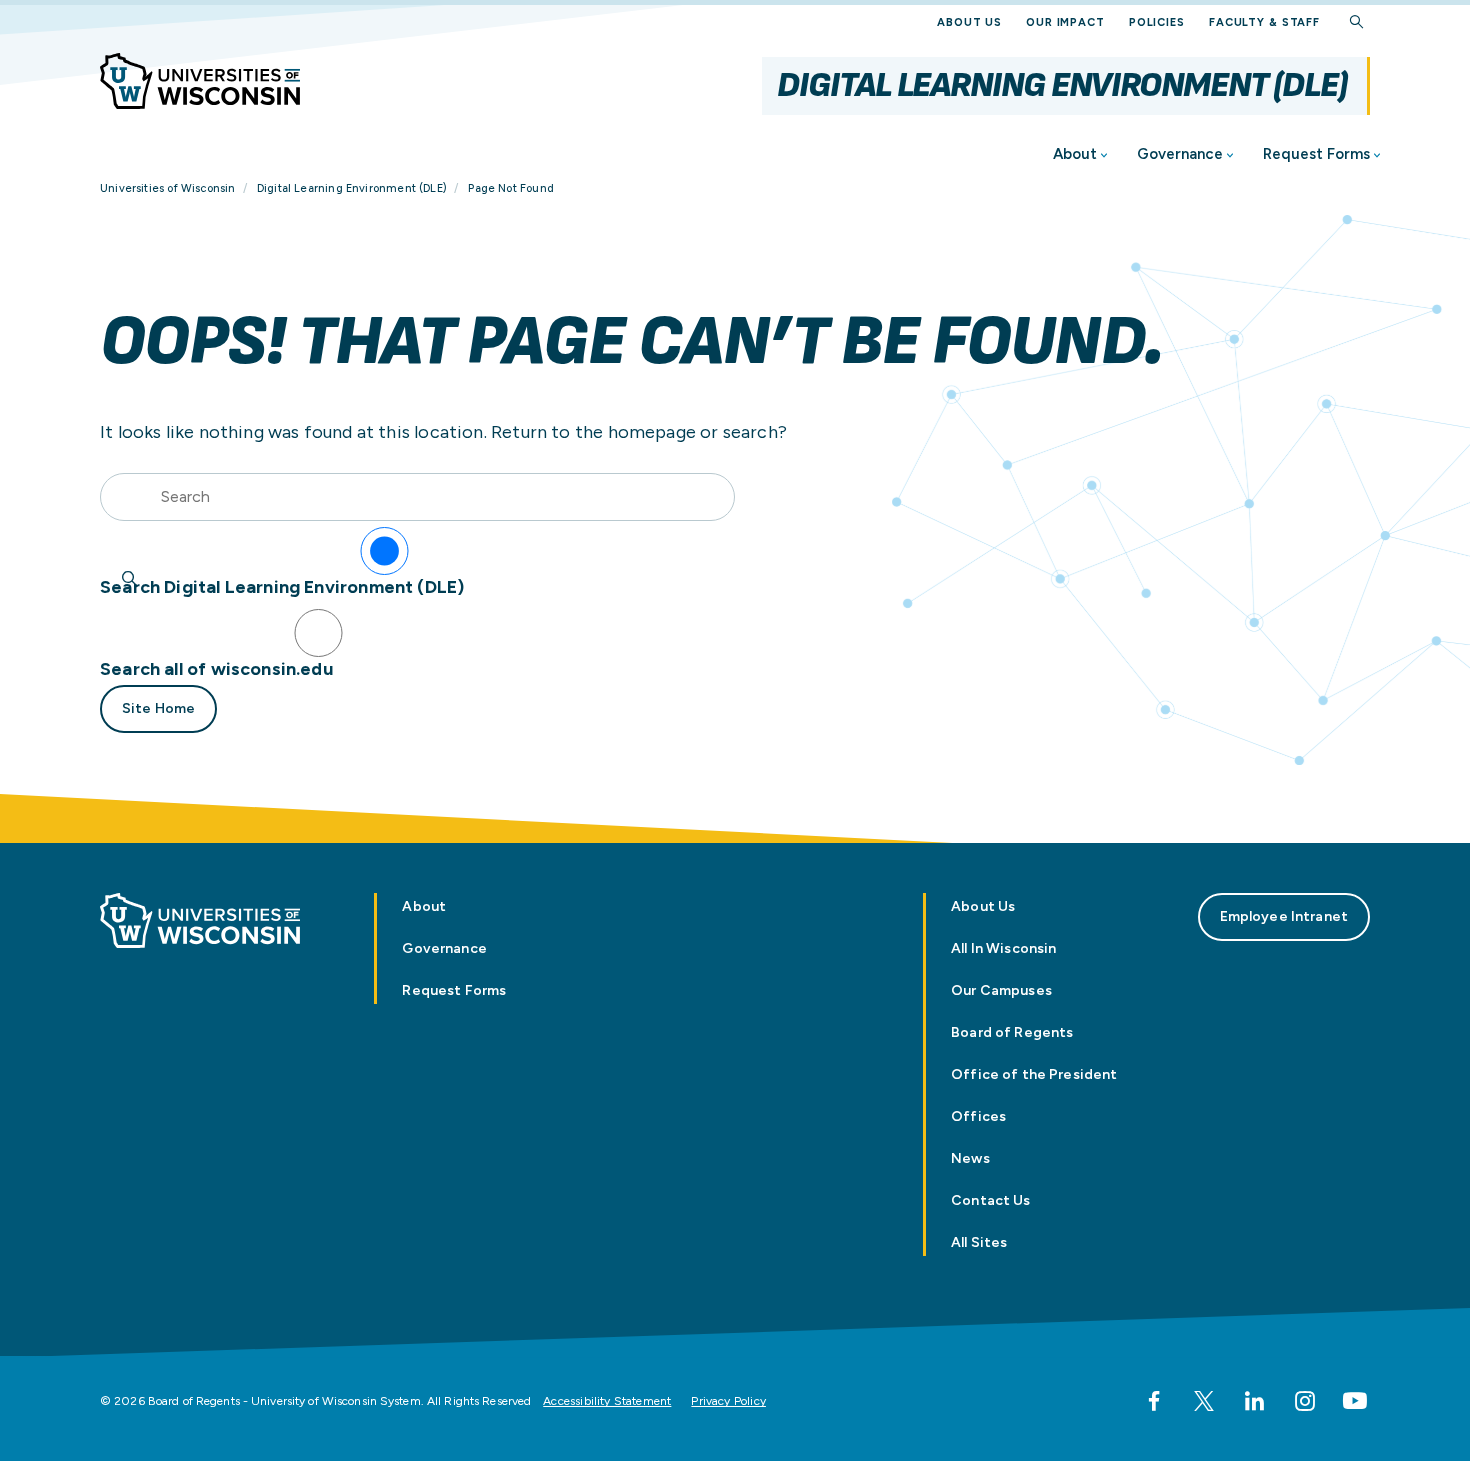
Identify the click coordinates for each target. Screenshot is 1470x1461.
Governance (1180, 154)
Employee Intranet (1284, 916)
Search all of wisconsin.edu (216, 669)
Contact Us (990, 1200)
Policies (1157, 22)
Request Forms (1316, 154)
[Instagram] (1305, 1401)
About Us (969, 22)
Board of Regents (1012, 1032)
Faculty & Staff (1264, 22)
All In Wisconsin (1003, 948)
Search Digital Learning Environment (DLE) (282, 587)
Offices (978, 1116)
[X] (1204, 1401)
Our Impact (1065, 22)
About (1075, 154)
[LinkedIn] (1254, 1401)
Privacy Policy (728, 1401)
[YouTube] (1355, 1401)
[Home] (200, 81)
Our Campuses (1001, 990)
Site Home (158, 708)
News (970, 1158)
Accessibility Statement (607, 1401)
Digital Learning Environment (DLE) (1062, 85)
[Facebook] (1154, 1401)
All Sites (979, 1242)
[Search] (1357, 22)
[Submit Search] (130, 579)
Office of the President (1034, 1074)
